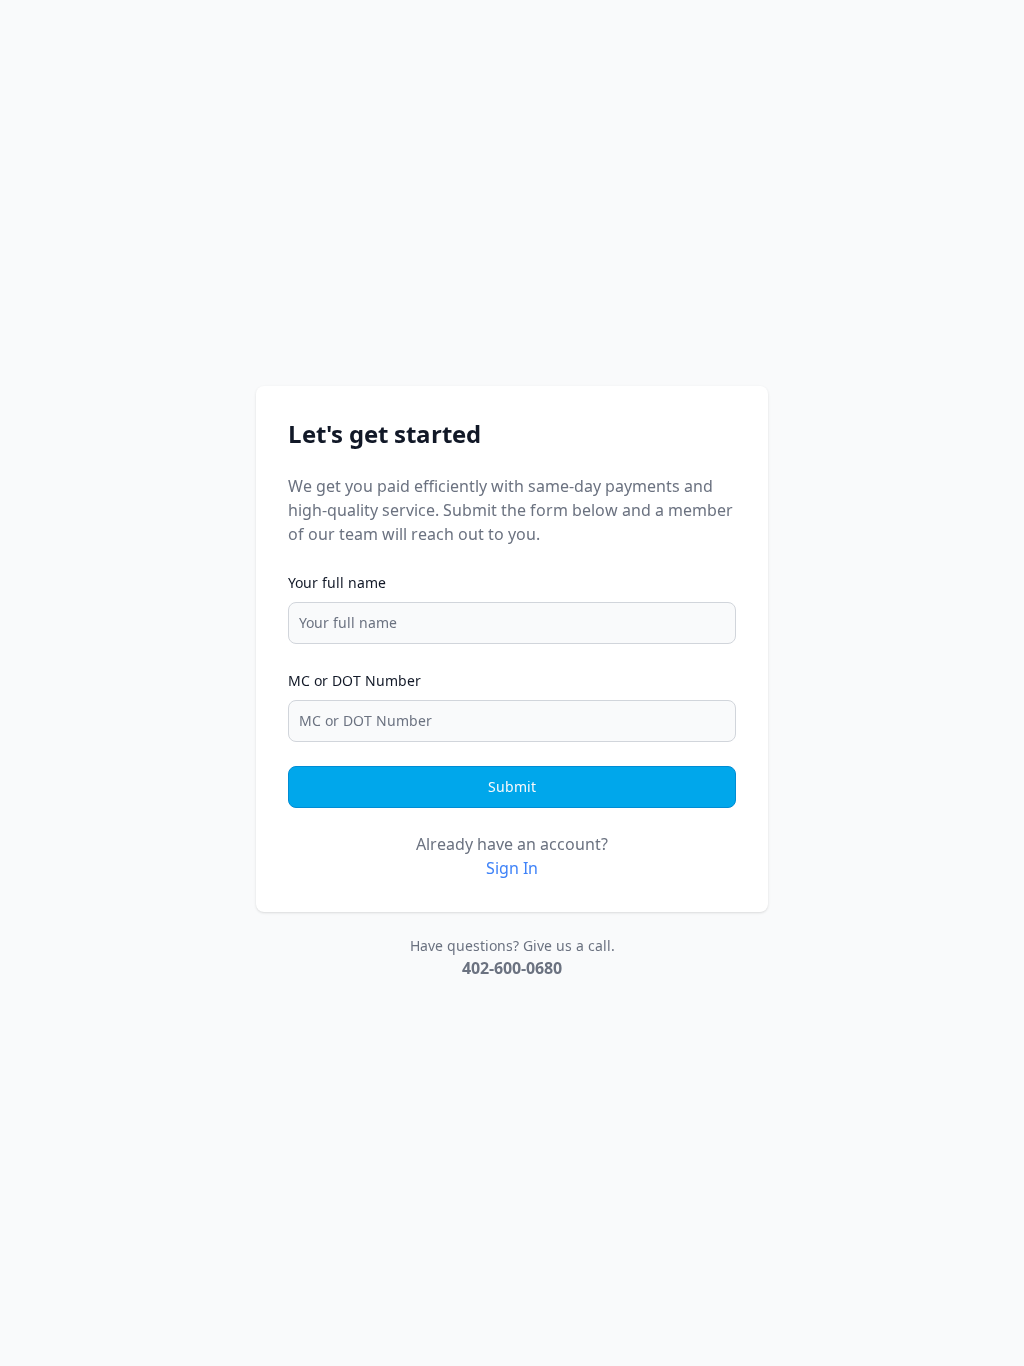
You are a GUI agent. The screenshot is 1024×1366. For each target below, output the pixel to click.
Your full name (337, 582)
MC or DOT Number (354, 680)
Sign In (512, 868)
